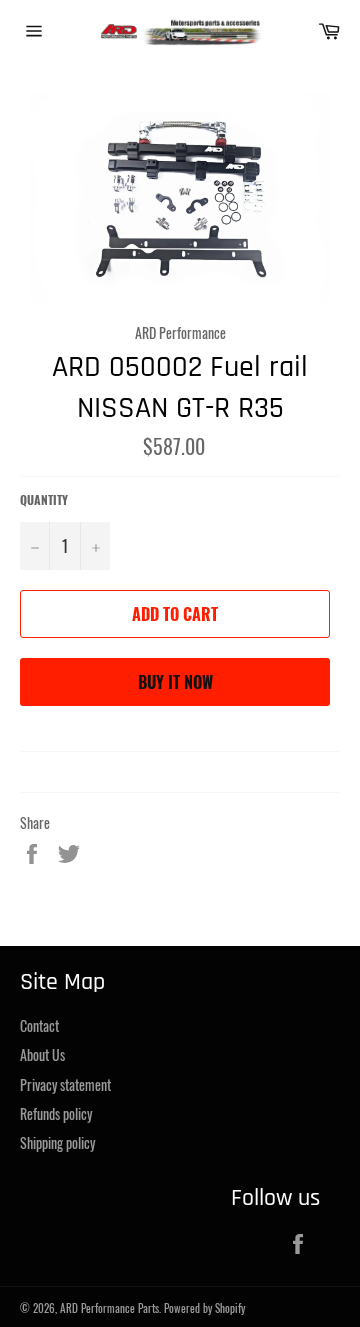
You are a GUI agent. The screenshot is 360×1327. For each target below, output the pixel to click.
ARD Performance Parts (109, 1308)
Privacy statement (65, 1084)
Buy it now (175, 682)
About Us (42, 1054)
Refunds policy (56, 1113)
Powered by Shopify (204, 1308)
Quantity (44, 500)
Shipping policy (57, 1142)
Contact (39, 1025)
